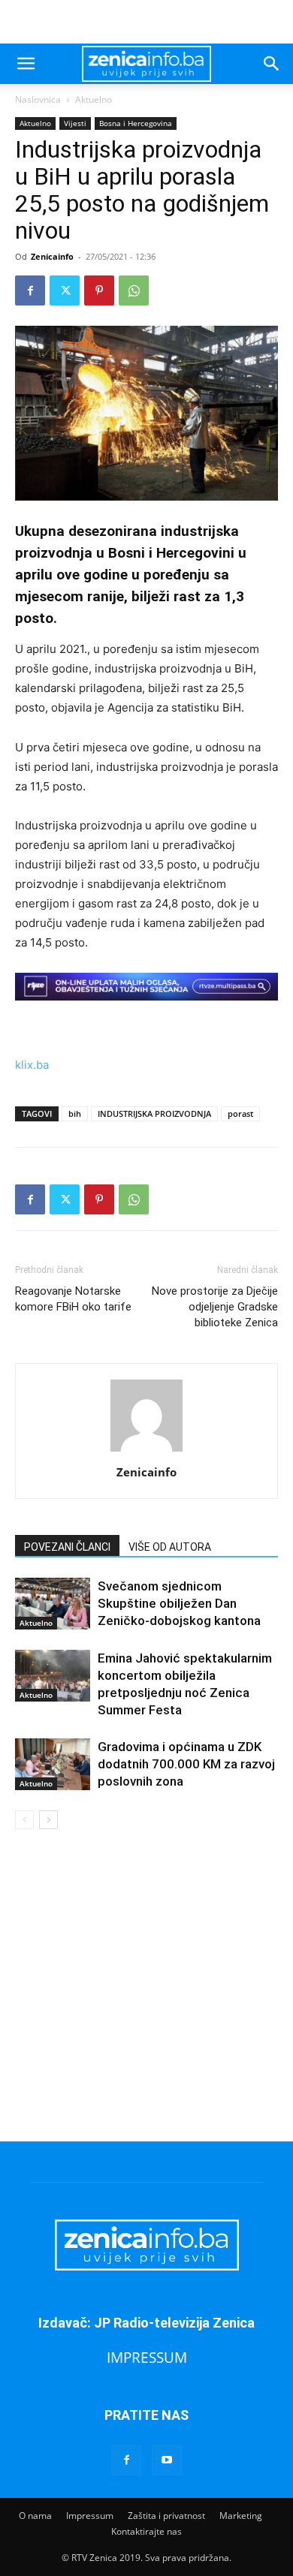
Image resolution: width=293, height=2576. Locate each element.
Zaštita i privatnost (166, 2516)
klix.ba (32, 1065)
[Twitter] (65, 290)
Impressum (90, 2516)
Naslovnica (38, 99)
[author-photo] (146, 1451)
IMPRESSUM (147, 2357)
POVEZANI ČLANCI (67, 1547)
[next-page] (48, 1820)
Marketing (241, 2516)
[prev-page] (24, 1820)
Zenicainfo (52, 256)
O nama (35, 2516)
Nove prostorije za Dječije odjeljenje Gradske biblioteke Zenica (215, 1307)
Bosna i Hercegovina (136, 123)
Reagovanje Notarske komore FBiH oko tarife (73, 1299)
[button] (26, 64)
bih (75, 1113)
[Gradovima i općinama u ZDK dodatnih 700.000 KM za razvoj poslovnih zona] (53, 1764)
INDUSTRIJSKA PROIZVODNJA (154, 1113)
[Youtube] (167, 2460)
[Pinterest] (99, 290)
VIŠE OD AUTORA (170, 1547)
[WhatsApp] (134, 290)
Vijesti (75, 123)
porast (240, 1113)
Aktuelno (94, 99)
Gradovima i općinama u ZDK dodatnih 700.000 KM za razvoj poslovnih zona (186, 1764)
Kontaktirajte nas (146, 2531)
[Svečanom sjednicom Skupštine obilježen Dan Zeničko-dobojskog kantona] (53, 1604)
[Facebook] (30, 290)
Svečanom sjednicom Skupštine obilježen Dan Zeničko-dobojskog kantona (179, 1603)
